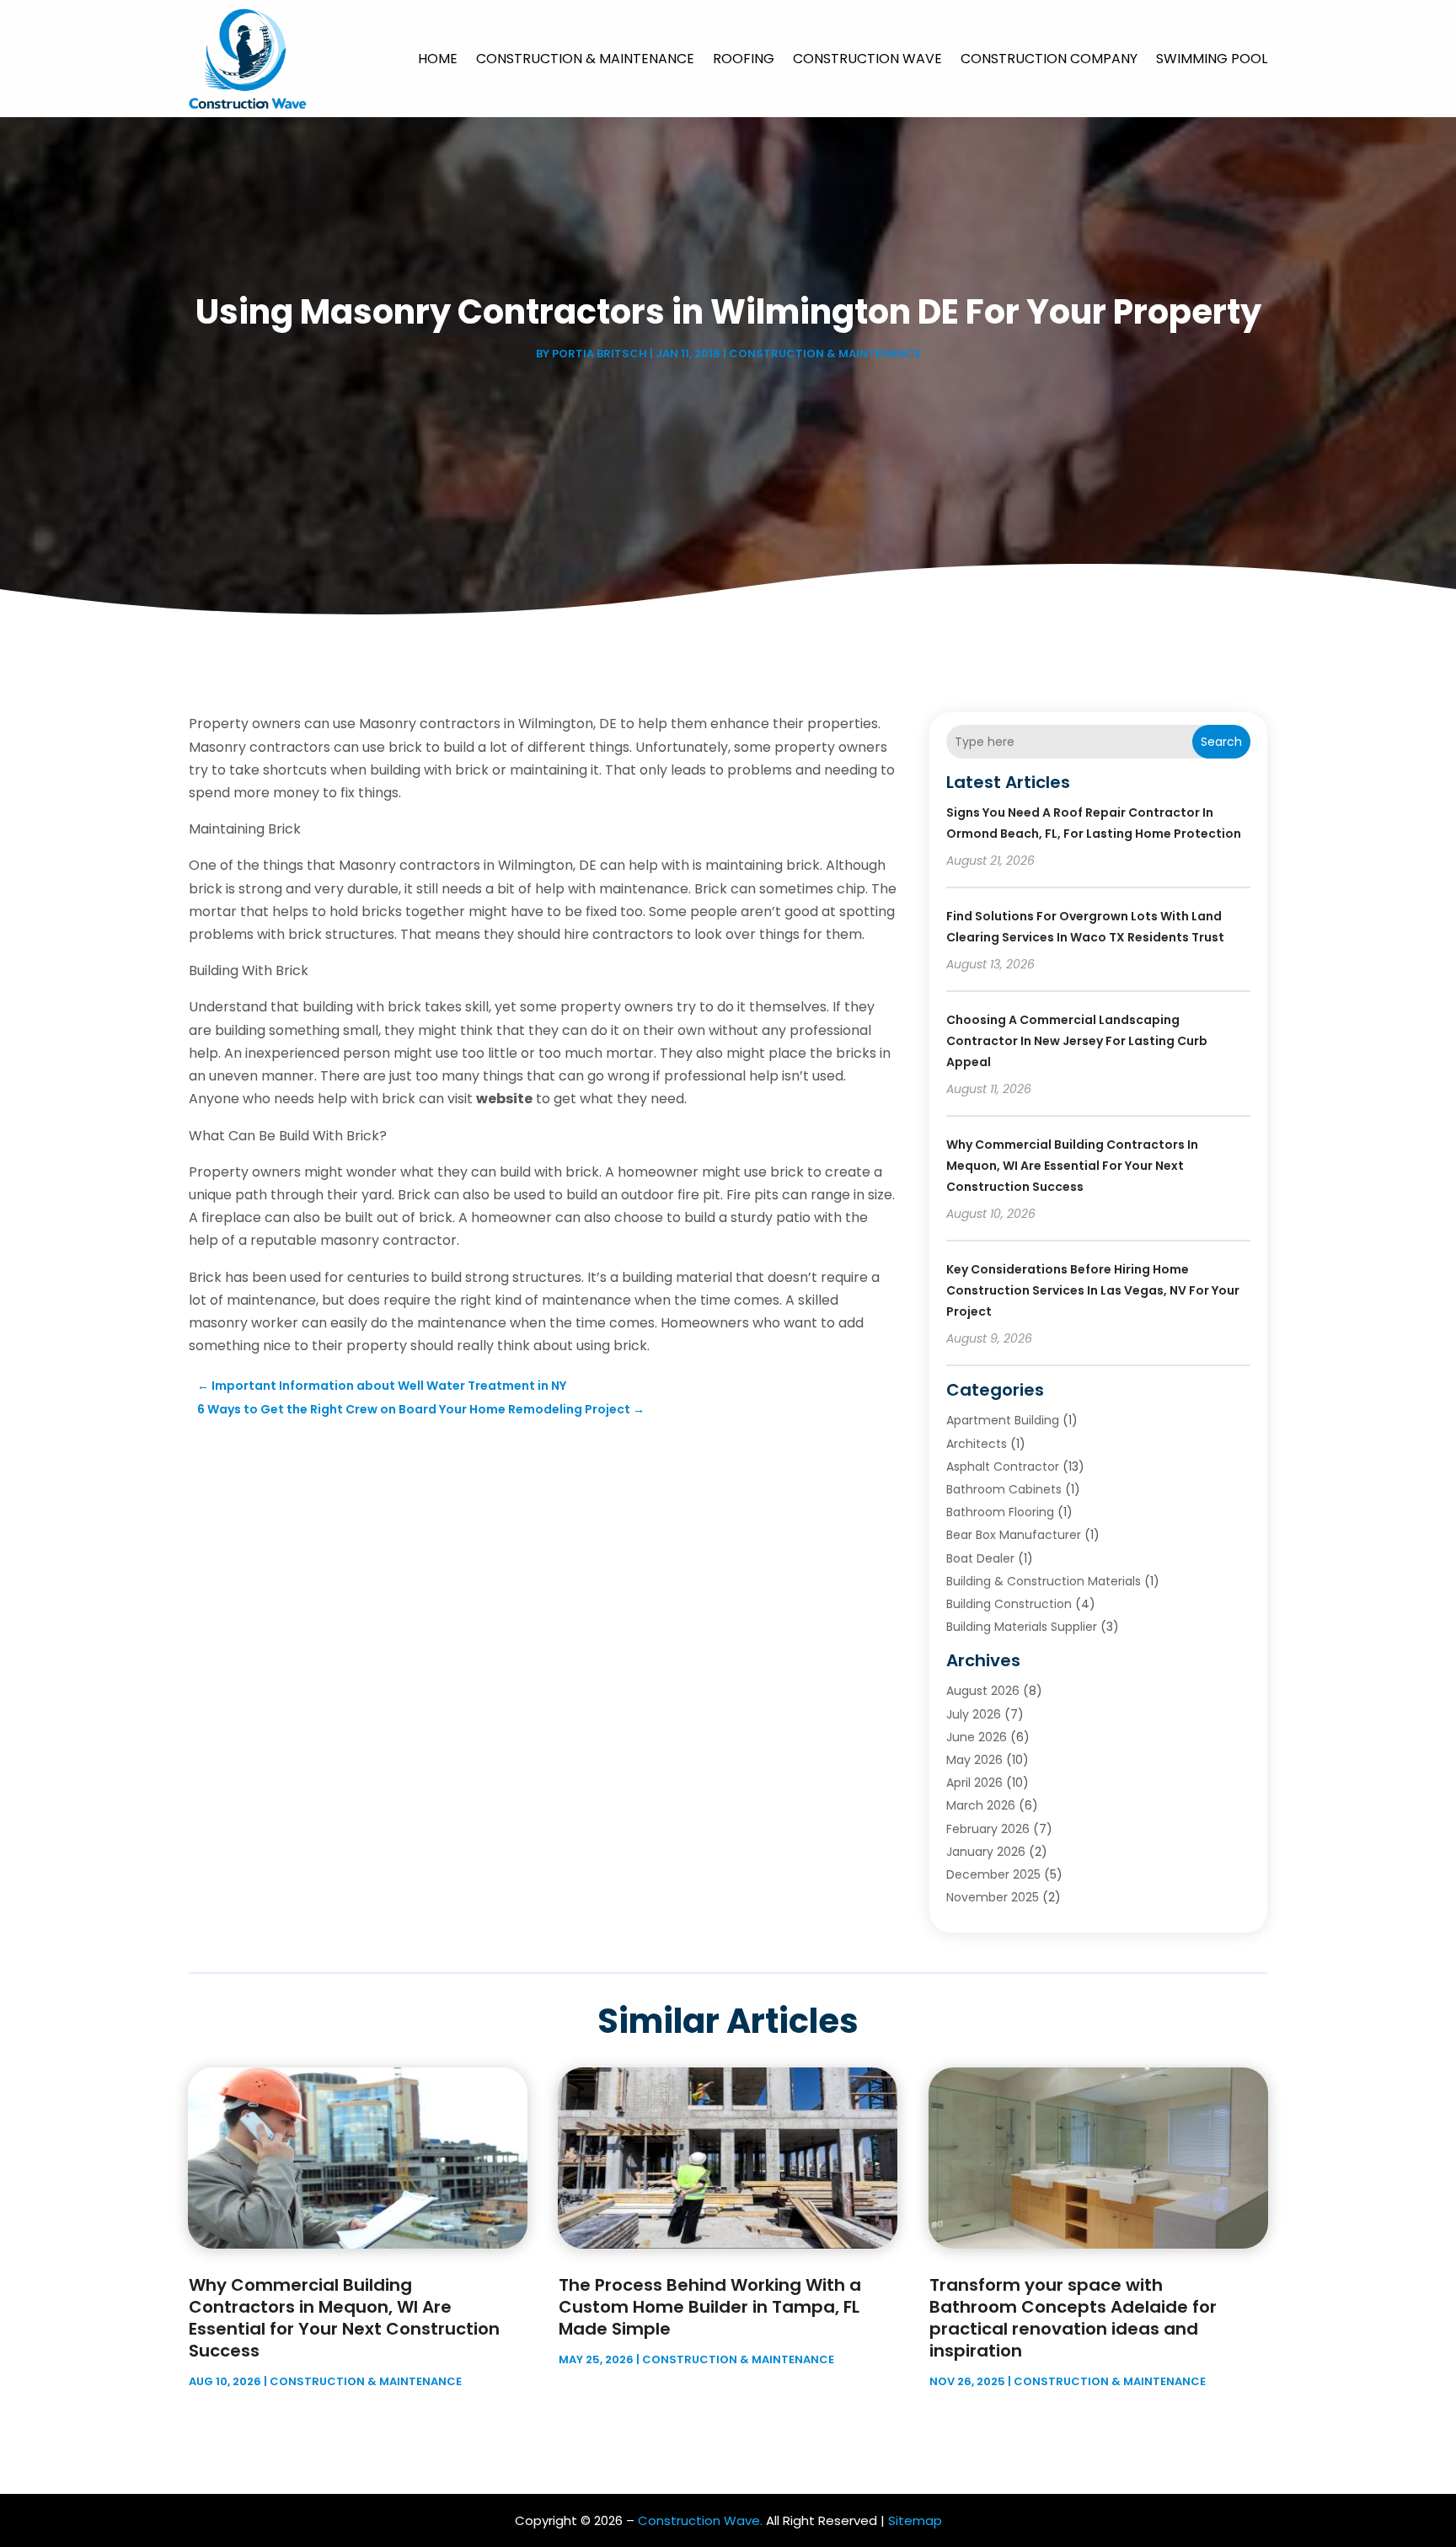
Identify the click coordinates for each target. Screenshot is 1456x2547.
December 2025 (993, 1874)
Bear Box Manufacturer (1014, 1535)
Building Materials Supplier (1022, 1627)
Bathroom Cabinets (1004, 1489)
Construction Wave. (700, 2520)
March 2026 (981, 1805)
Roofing (744, 59)
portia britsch (600, 354)
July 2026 (974, 1714)
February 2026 (988, 1829)
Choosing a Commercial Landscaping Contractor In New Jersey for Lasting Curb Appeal (1077, 1041)
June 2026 (977, 1737)
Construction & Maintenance (585, 59)
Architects (977, 1444)
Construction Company (1049, 59)
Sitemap (915, 2520)
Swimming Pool (1212, 59)
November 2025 (993, 1897)
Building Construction (1009, 1604)
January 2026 (986, 1852)
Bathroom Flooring (1000, 1512)
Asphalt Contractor (1003, 1467)
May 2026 (974, 1760)
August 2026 (983, 1691)
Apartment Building (1003, 1420)
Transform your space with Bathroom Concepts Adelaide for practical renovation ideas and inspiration (1073, 2318)
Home (438, 59)
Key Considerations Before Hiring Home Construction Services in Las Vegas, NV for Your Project (1093, 1290)
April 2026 (974, 1783)
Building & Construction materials (1044, 1581)
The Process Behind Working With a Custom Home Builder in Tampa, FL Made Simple (710, 2307)
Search (1221, 742)
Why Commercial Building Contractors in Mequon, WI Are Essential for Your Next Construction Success (1072, 1166)
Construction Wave (867, 59)
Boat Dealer (980, 1558)
